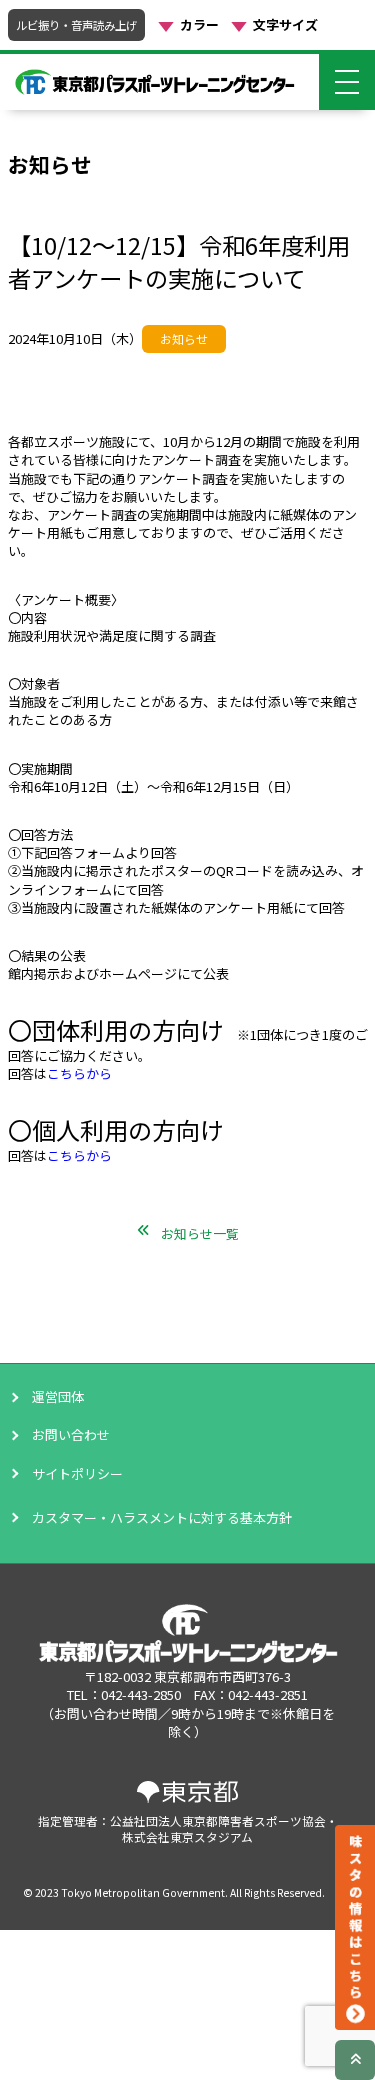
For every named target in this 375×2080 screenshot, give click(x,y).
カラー (199, 25)
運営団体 (58, 1397)
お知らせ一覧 (200, 1233)
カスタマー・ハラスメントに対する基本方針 (108, 1517)
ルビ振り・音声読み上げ (76, 25)
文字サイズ (285, 25)
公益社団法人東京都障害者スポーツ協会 (218, 1820)
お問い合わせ (71, 1435)
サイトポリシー (77, 1474)
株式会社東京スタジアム (187, 1836)
